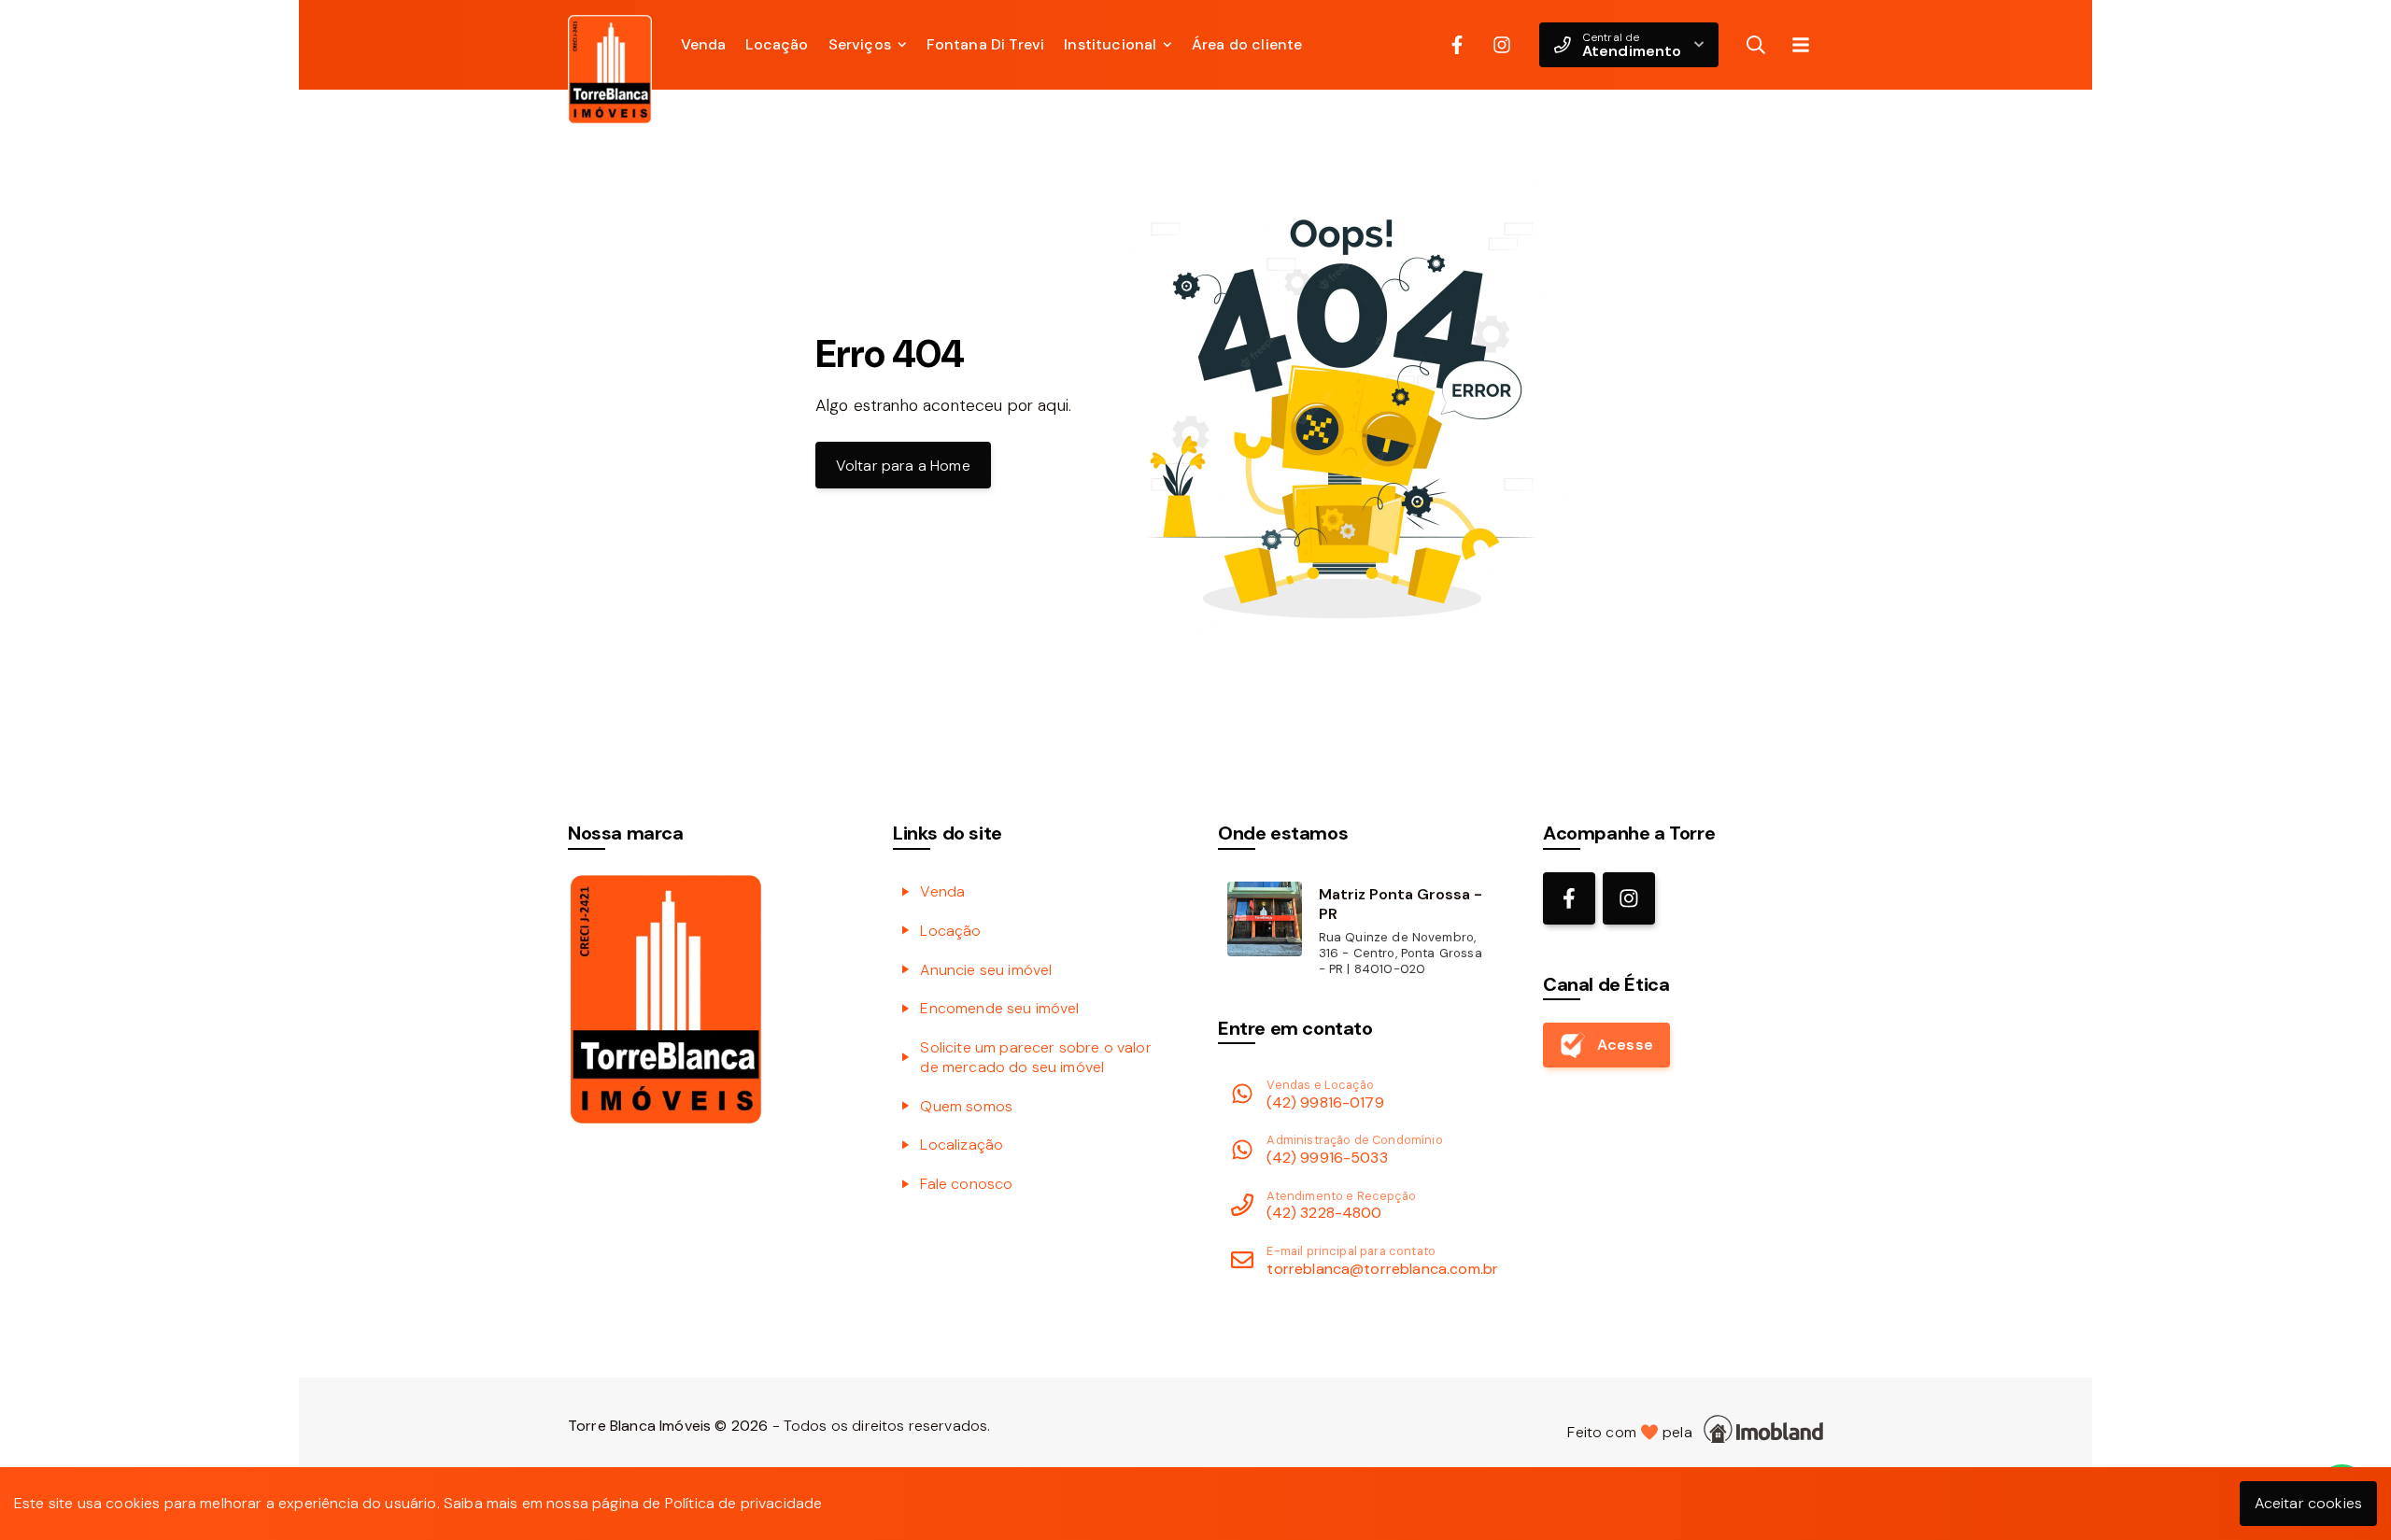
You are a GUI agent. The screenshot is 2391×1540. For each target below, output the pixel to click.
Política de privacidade (744, 1503)
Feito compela (1634, 1432)
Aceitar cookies (2308, 1503)
